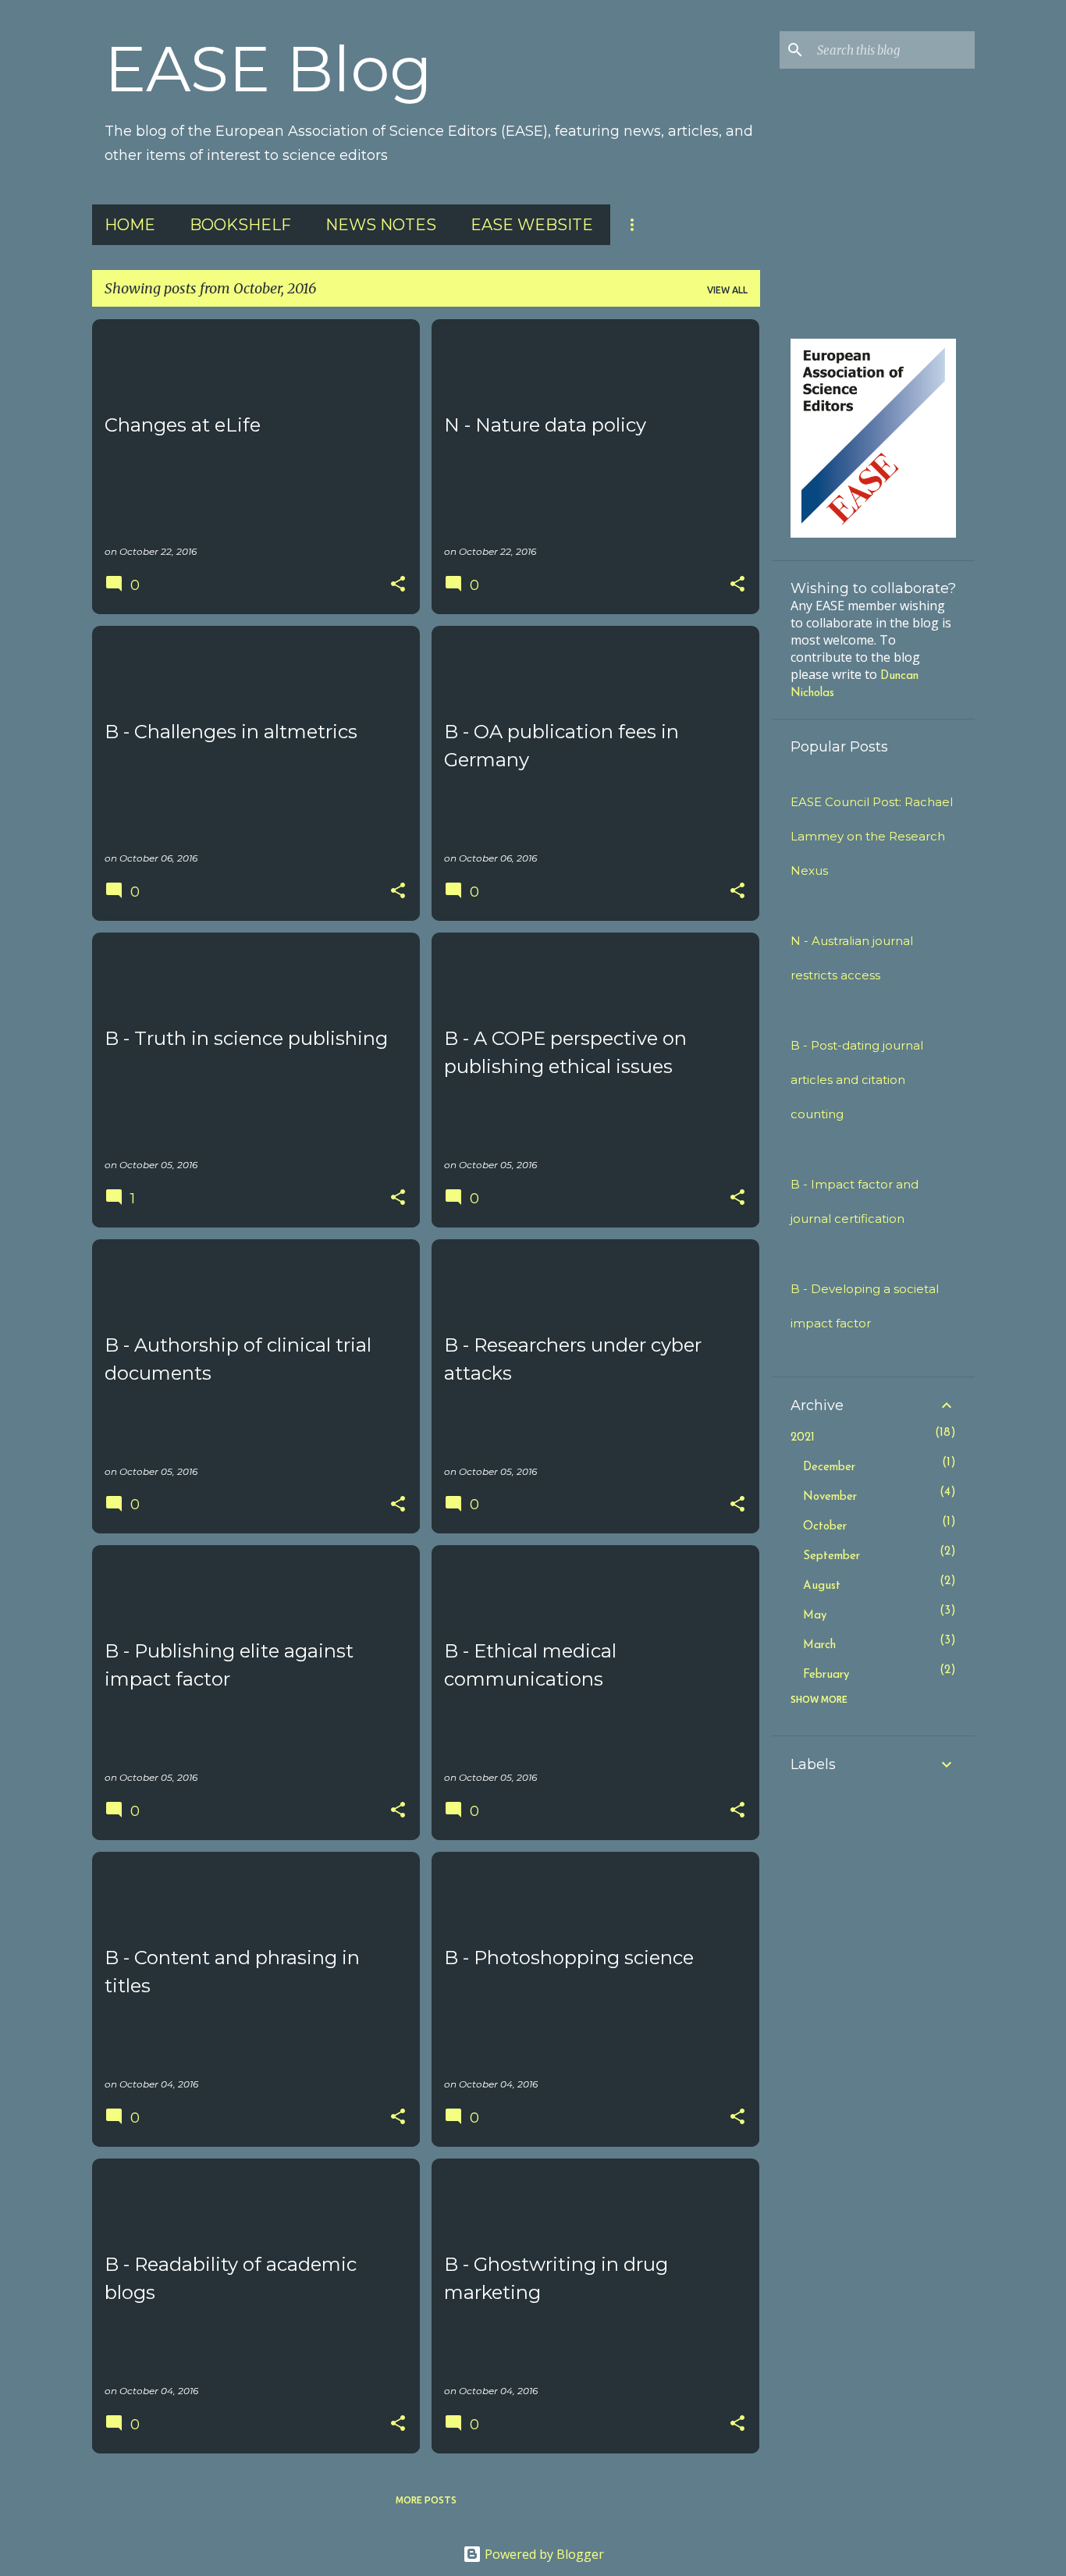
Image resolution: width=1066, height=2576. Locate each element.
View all (727, 290)
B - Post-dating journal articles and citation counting (857, 1080)
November (830, 1497)
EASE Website (532, 225)
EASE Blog (268, 69)
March (819, 1645)
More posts (426, 2500)
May (815, 1616)
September (831, 1556)
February (826, 1675)
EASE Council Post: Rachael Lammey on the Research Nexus (872, 836)
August (822, 1586)
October (825, 1527)
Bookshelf (240, 225)
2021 (803, 1438)
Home (130, 225)
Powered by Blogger (543, 2554)
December (829, 1467)
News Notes (381, 225)
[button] (398, 585)
